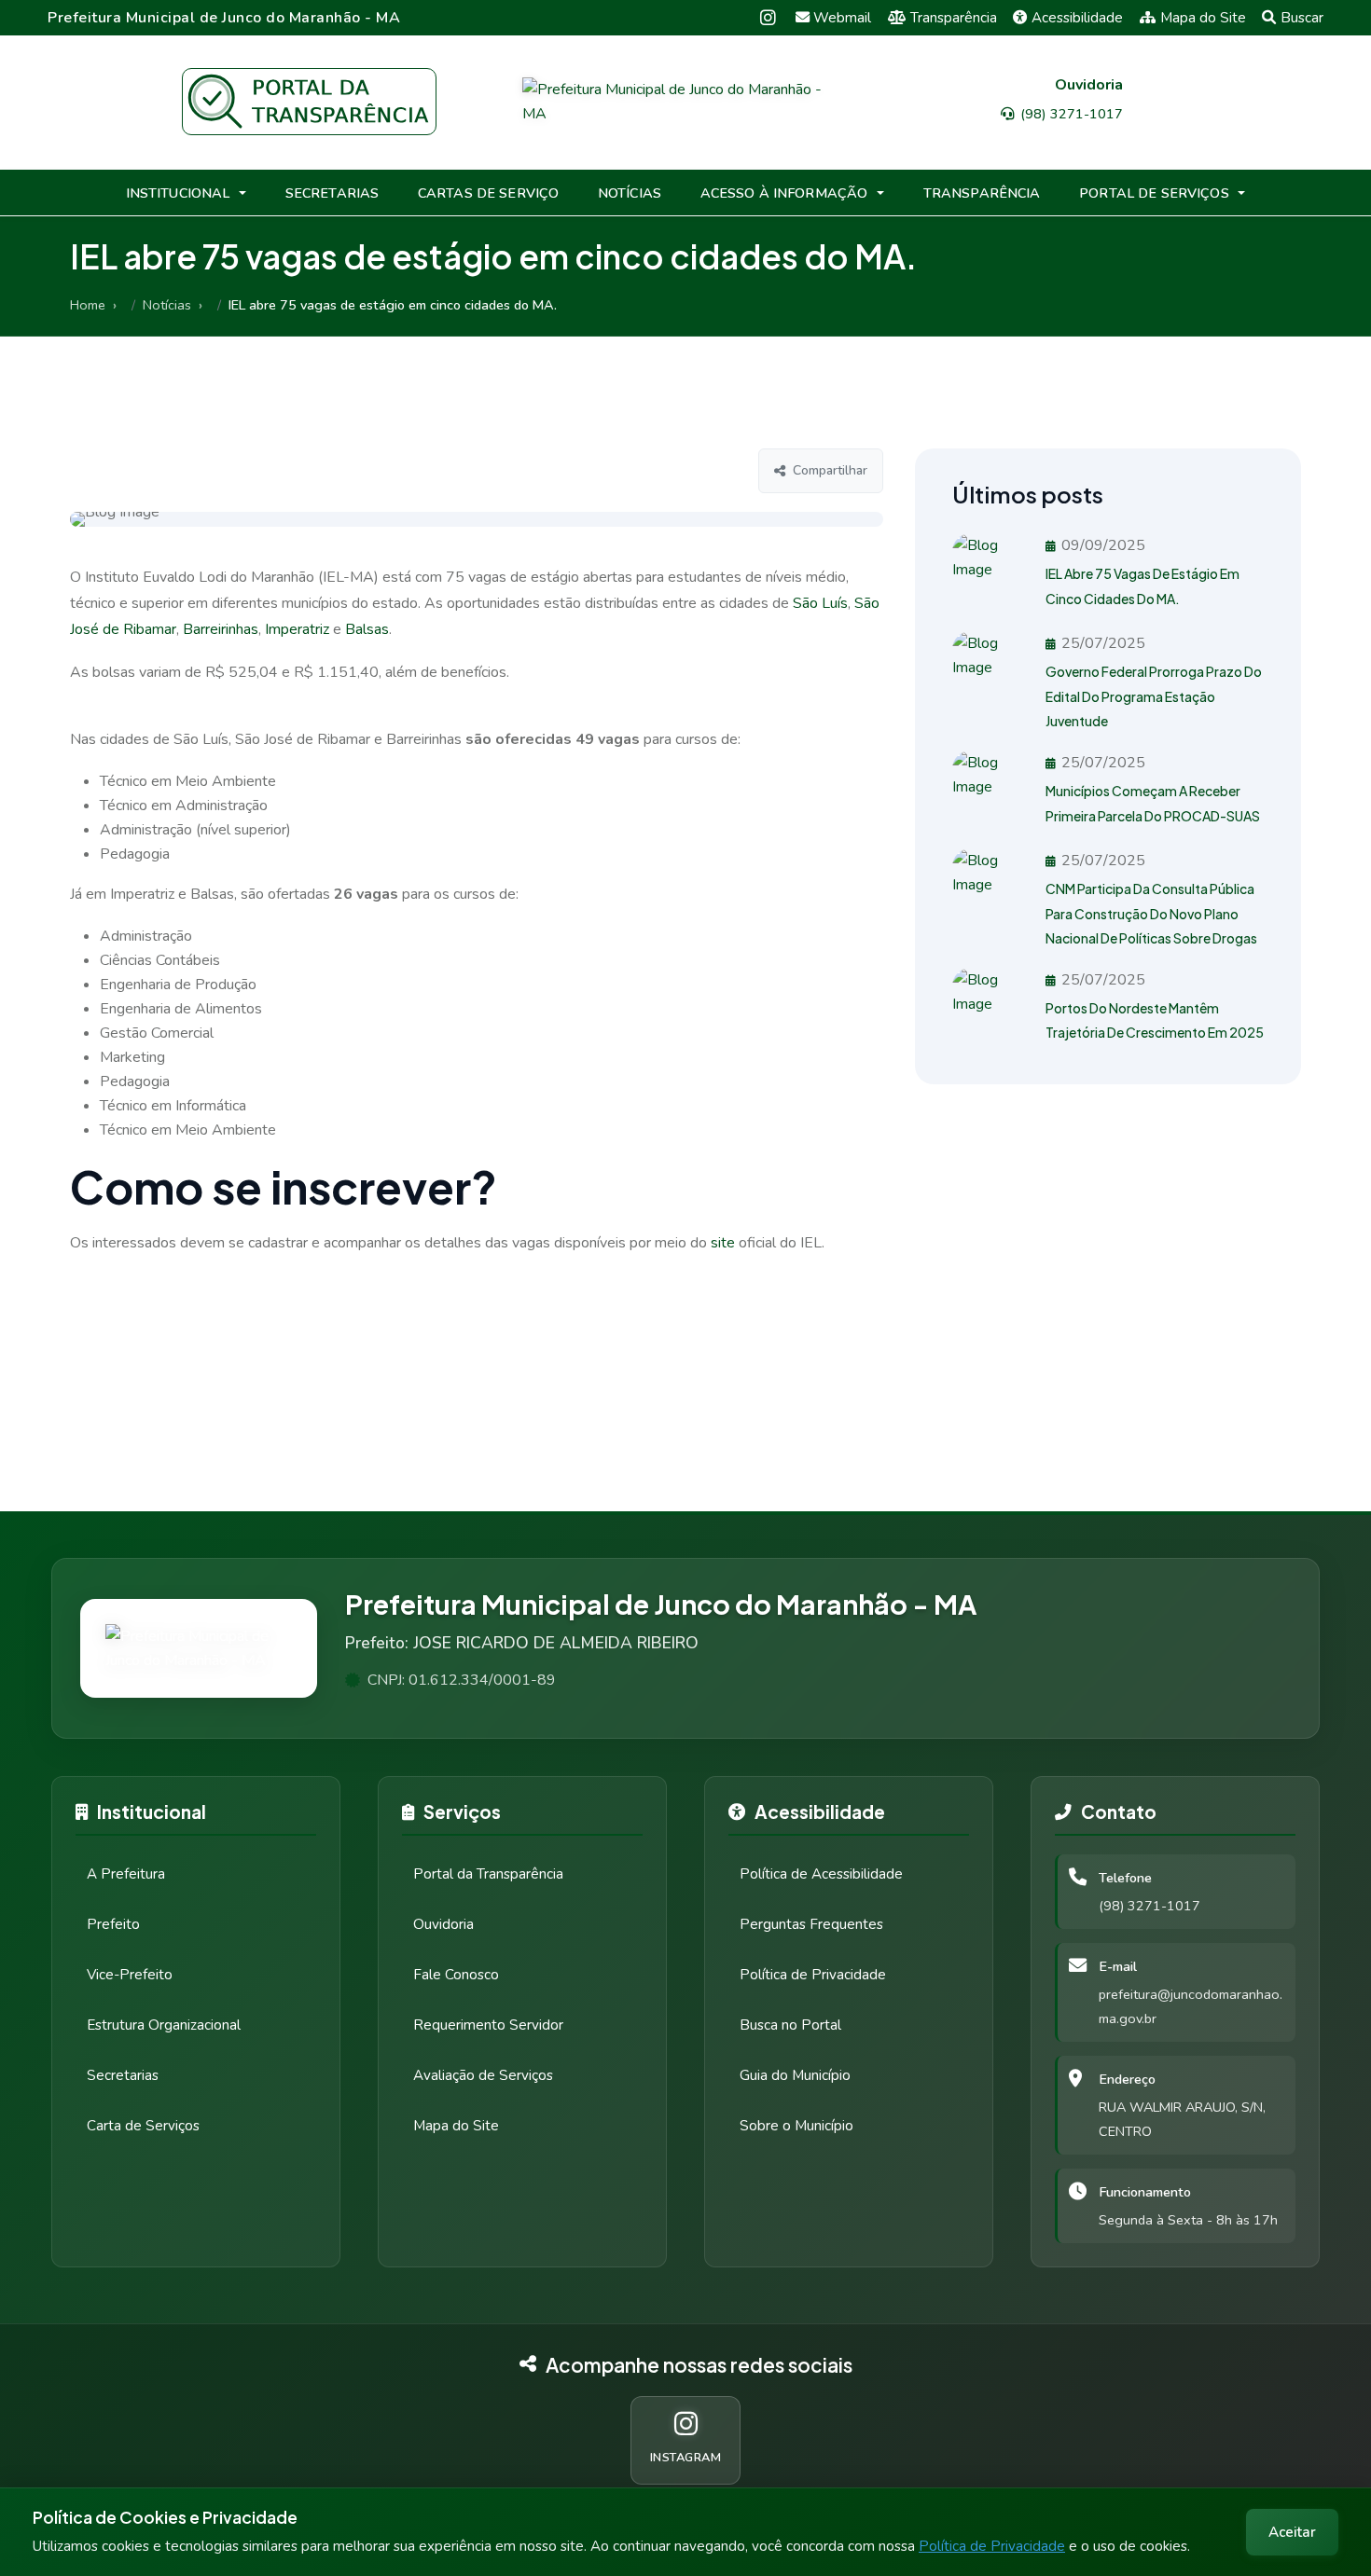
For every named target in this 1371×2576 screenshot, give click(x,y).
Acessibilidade (1077, 18)
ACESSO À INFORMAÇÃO (784, 193)
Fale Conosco (456, 1975)
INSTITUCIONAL (178, 193)
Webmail (842, 18)
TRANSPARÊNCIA (982, 193)
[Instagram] (768, 17)
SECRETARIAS (332, 193)
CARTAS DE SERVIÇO (488, 193)
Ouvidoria (443, 1924)
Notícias (167, 305)
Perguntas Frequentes (811, 1924)
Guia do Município (795, 2075)
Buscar (1302, 18)
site (723, 1243)
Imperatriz (297, 629)
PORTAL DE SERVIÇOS (1154, 193)
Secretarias (123, 2075)
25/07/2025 (1103, 643)
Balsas (367, 629)
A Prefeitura (126, 1874)
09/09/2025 (1103, 545)
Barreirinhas (221, 629)
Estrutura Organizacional (164, 2025)
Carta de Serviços (143, 2126)
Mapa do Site (1203, 18)
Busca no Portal (790, 2025)
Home (88, 305)
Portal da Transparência (488, 1874)
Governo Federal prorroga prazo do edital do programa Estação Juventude (1154, 696)
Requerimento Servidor (488, 2025)
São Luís (820, 603)
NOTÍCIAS (630, 193)
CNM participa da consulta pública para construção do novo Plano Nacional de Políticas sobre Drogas (1151, 913)
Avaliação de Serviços (483, 2075)
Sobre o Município (796, 2126)
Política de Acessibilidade (821, 1874)
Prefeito (113, 1924)
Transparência (954, 18)
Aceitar (1292, 2532)
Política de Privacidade (992, 2546)
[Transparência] (309, 102)
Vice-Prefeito (130, 1975)
